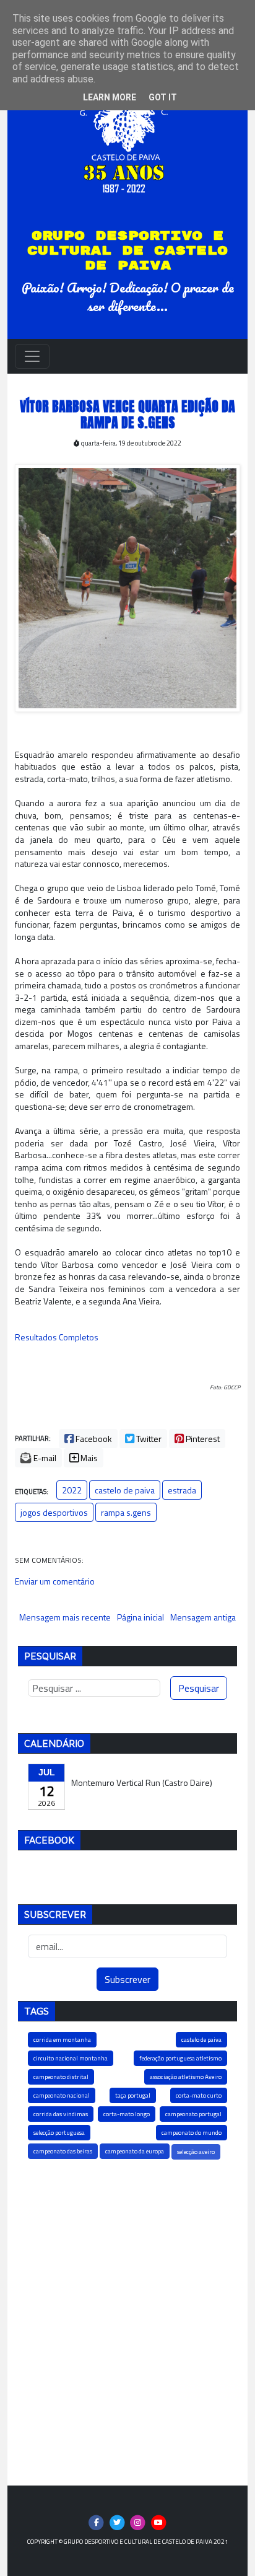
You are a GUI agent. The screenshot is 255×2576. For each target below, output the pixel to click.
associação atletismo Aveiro (186, 2077)
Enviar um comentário (55, 1581)
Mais (88, 1458)
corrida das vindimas (61, 2114)
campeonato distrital (61, 2077)
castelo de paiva (125, 1490)
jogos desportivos (54, 1512)
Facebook (93, 1439)
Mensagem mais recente (65, 1617)
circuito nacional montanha (71, 2058)
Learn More (110, 97)
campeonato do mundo (192, 2133)
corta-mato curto (199, 2095)
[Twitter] (117, 2522)
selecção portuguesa (59, 2133)
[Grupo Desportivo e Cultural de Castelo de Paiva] (127, 132)
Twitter (148, 1439)
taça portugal (133, 2095)
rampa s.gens (126, 1512)
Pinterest (202, 1439)
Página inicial (140, 1617)
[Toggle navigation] (32, 356)
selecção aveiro (196, 2152)
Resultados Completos (57, 1337)
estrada (182, 1490)
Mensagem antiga (203, 1617)
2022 (72, 1490)
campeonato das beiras (63, 2151)
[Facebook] (96, 2522)
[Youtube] (159, 2522)
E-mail (44, 1458)
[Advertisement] (127, 2321)
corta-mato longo (127, 2114)
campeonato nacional (62, 2095)
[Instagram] (138, 2522)
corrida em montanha (62, 2040)
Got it (163, 97)
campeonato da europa (135, 2151)
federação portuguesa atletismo (180, 2058)
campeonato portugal (193, 2114)
